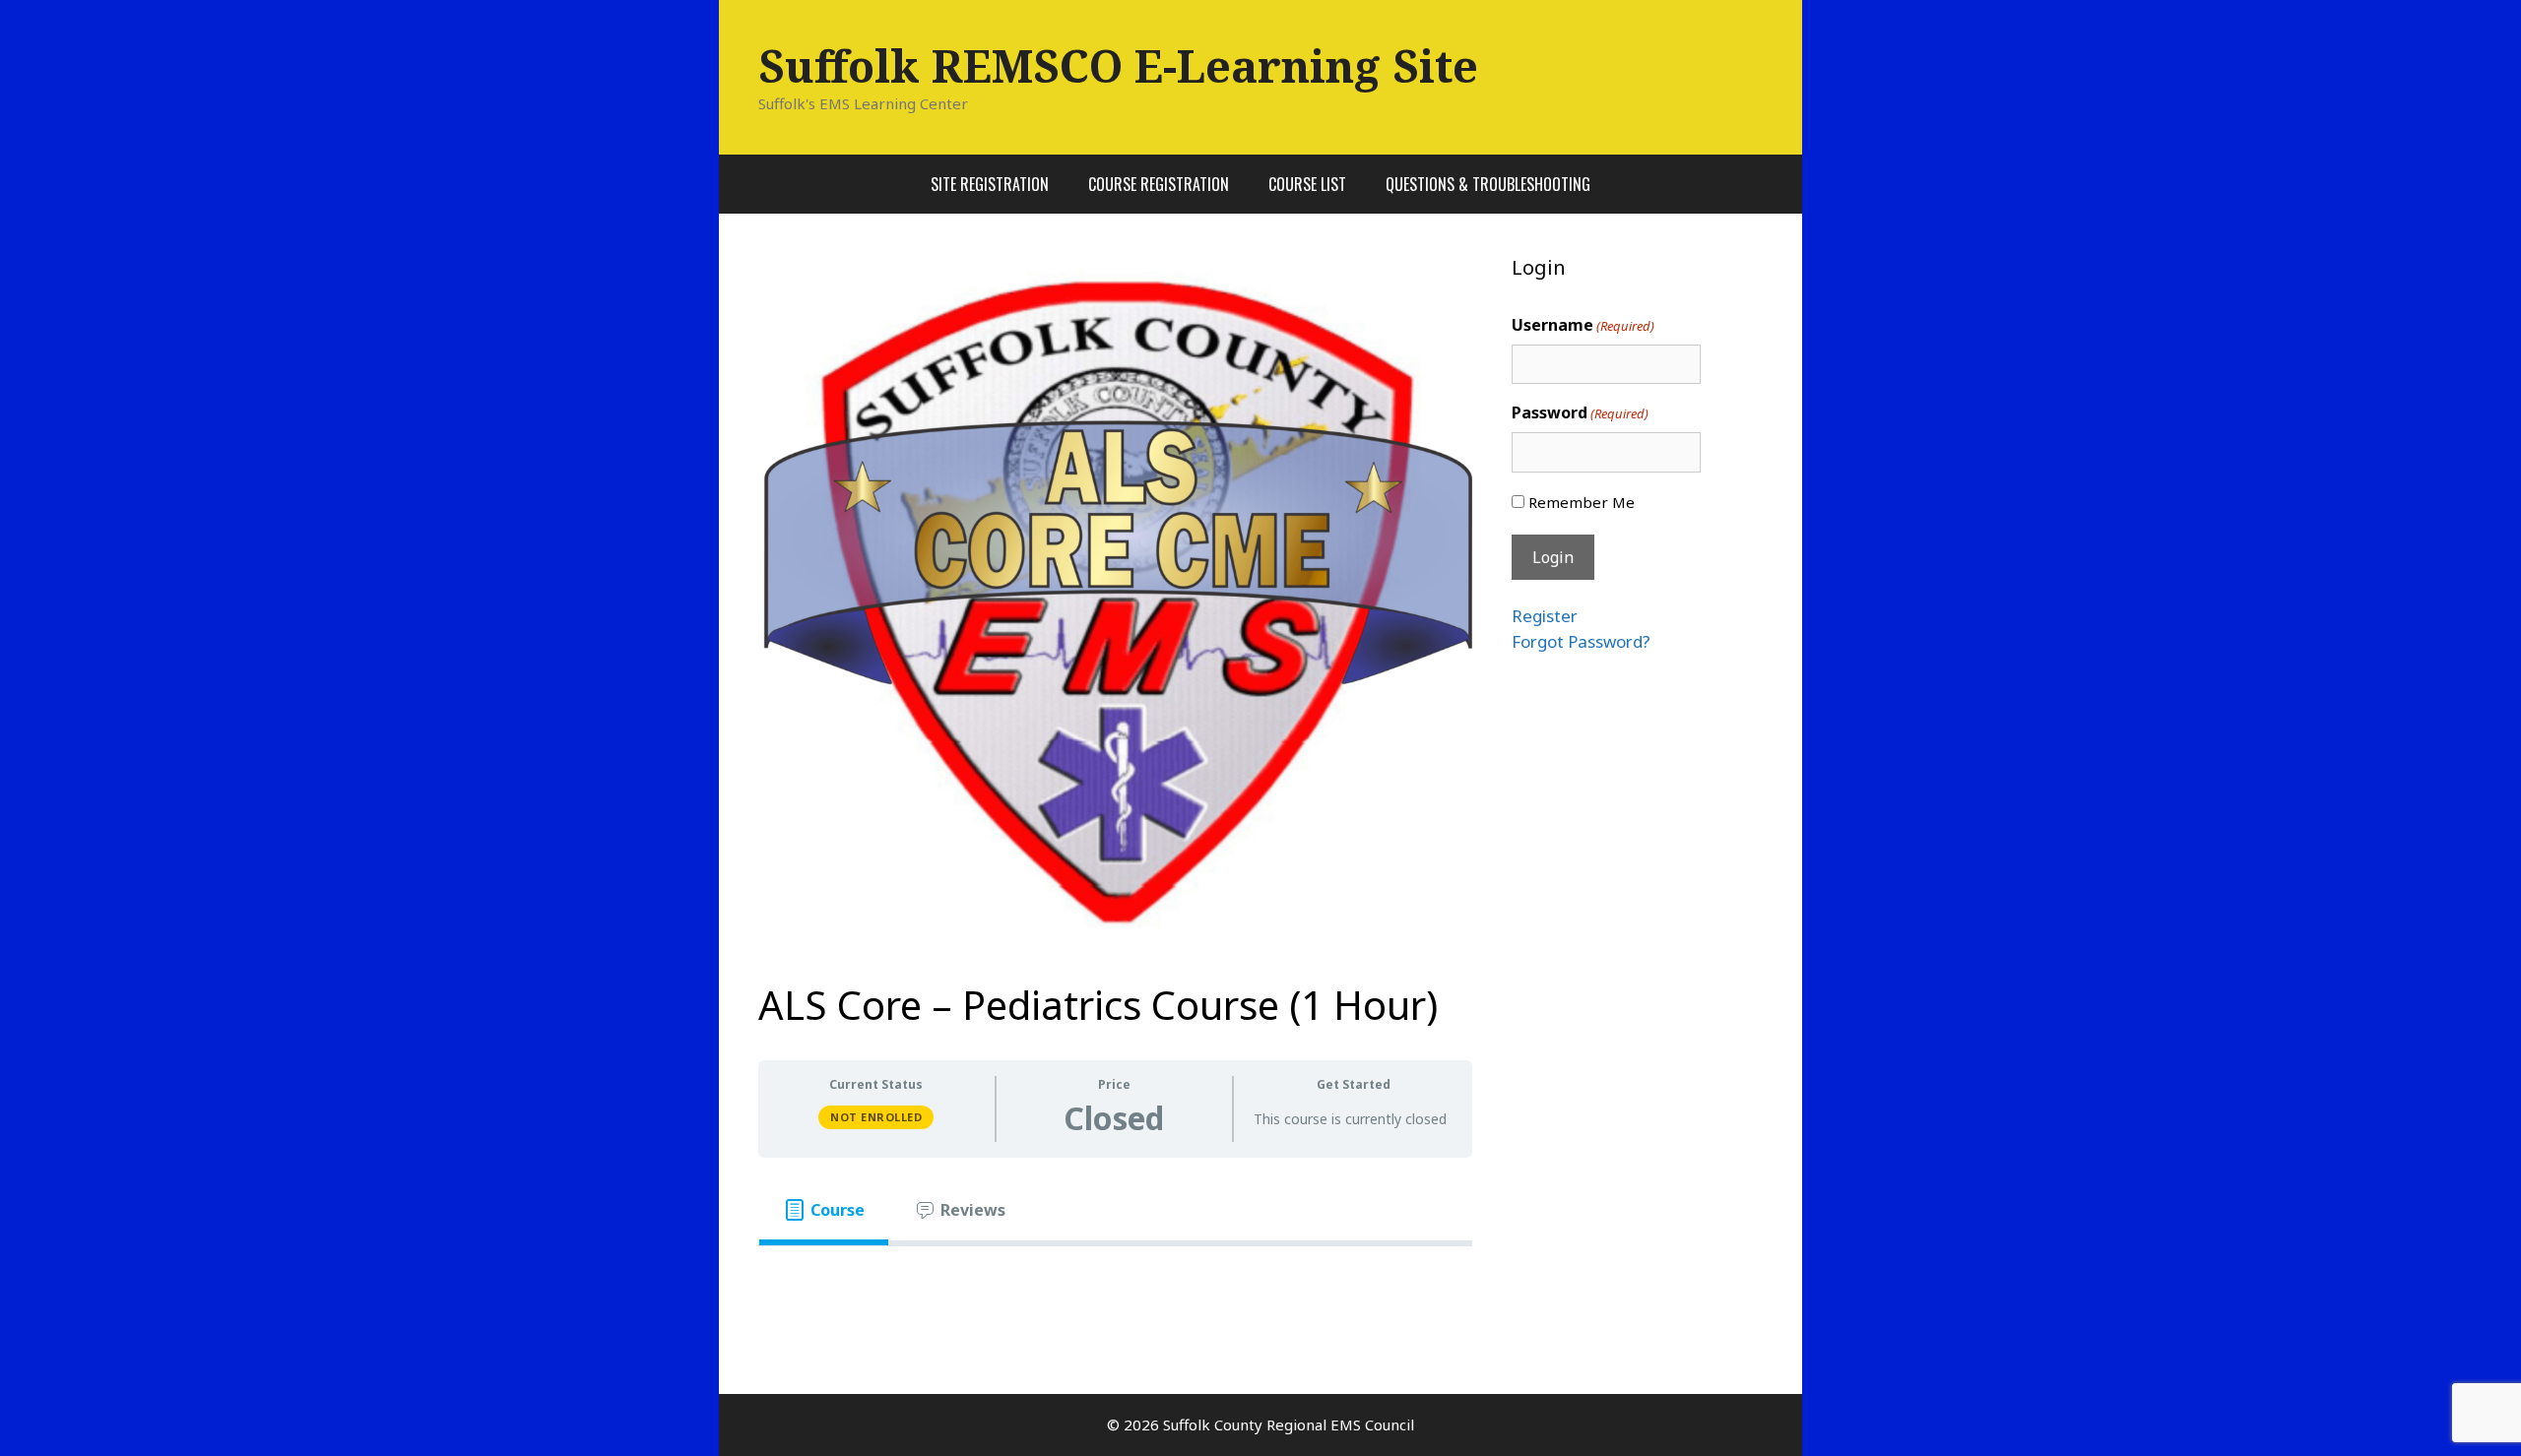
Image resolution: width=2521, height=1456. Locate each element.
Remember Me (1582, 502)
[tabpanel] (1115, 1278)
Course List (1307, 184)
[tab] (824, 1210)
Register (1545, 616)
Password (1580, 412)
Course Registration (1159, 184)
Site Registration (990, 184)
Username (1583, 325)
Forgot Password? (1581, 641)
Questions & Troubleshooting (1488, 184)
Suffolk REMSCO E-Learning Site (1118, 65)
